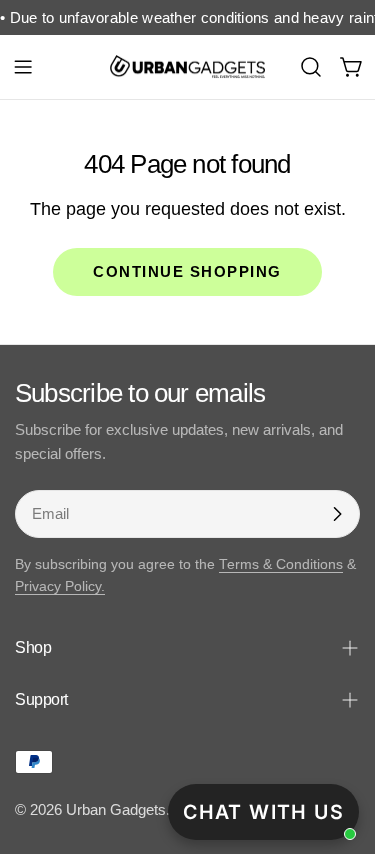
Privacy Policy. (60, 586)
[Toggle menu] (23, 67)
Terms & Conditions (281, 564)
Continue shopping (187, 271)
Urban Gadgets (116, 809)
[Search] (311, 67)
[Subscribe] (337, 514)
